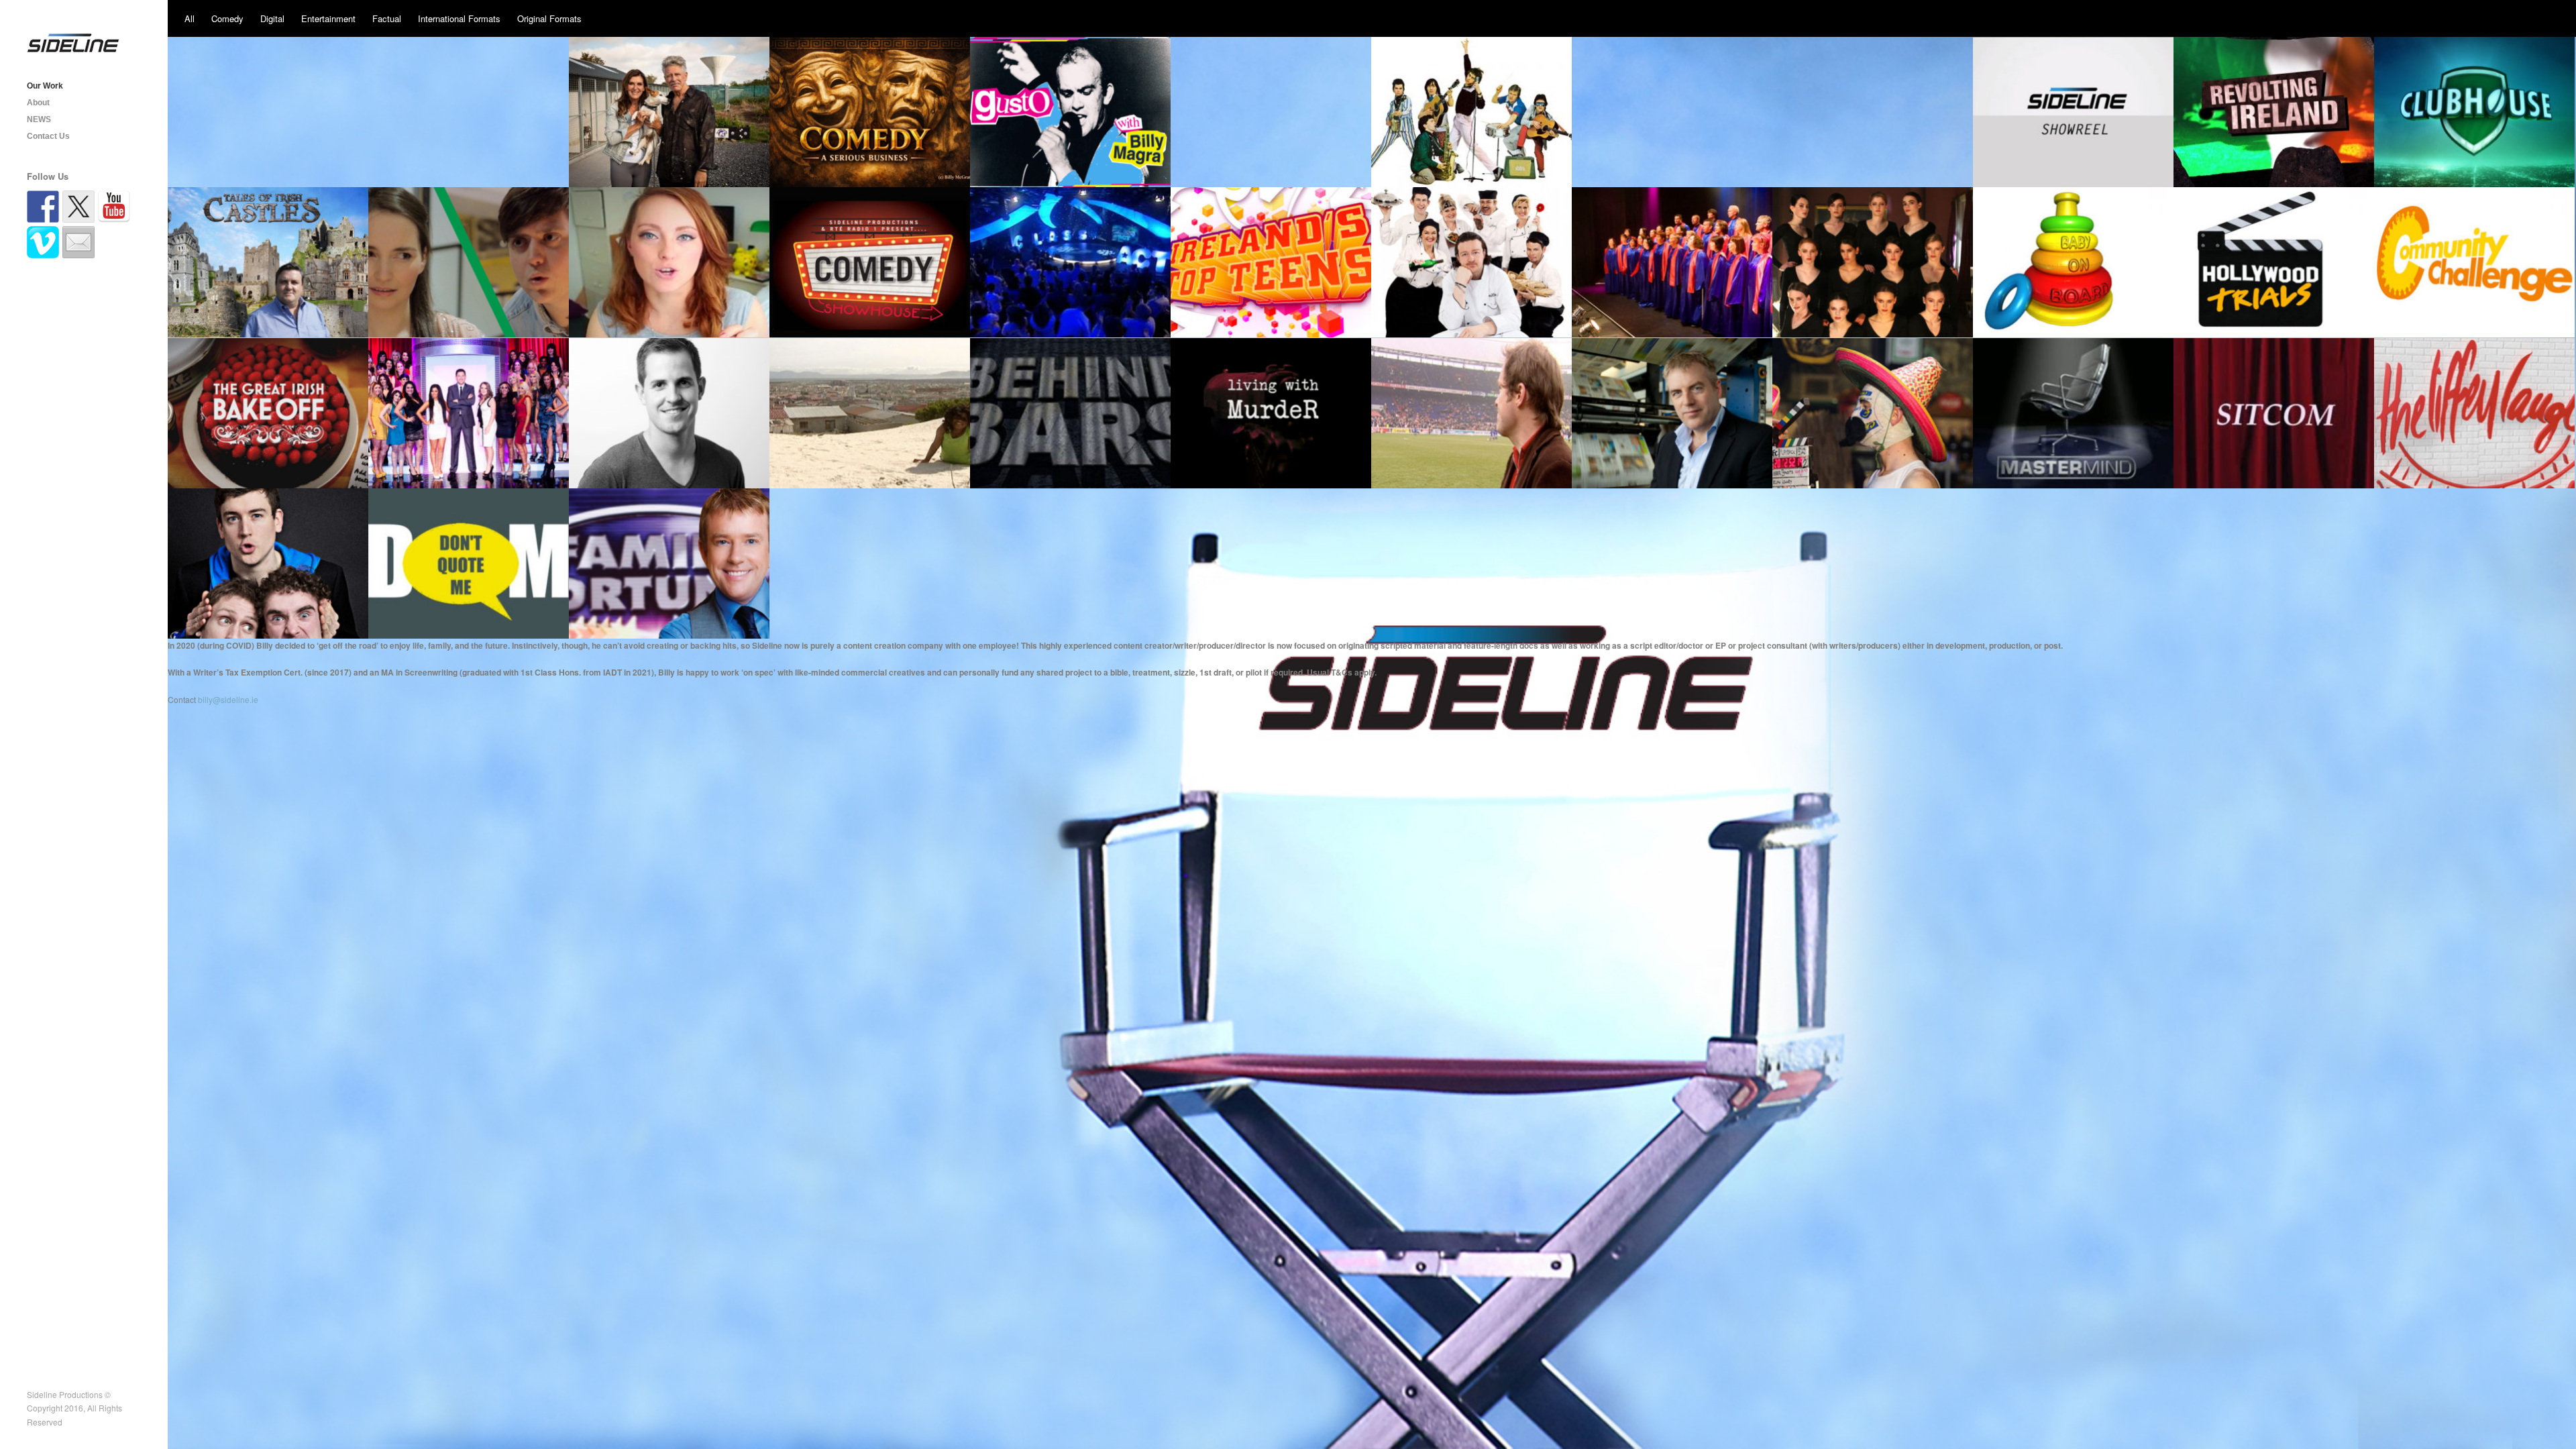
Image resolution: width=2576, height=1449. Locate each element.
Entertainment (328, 18)
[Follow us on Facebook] (43, 207)
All (190, 18)
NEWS (39, 119)
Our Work (45, 86)
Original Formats (549, 18)
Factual (387, 18)
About (38, 103)
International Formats (459, 18)
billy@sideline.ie (228, 699)
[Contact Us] (78, 242)
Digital (272, 18)
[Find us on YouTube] (114, 207)
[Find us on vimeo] (43, 242)
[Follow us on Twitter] (78, 207)
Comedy (227, 18)
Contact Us (48, 136)
